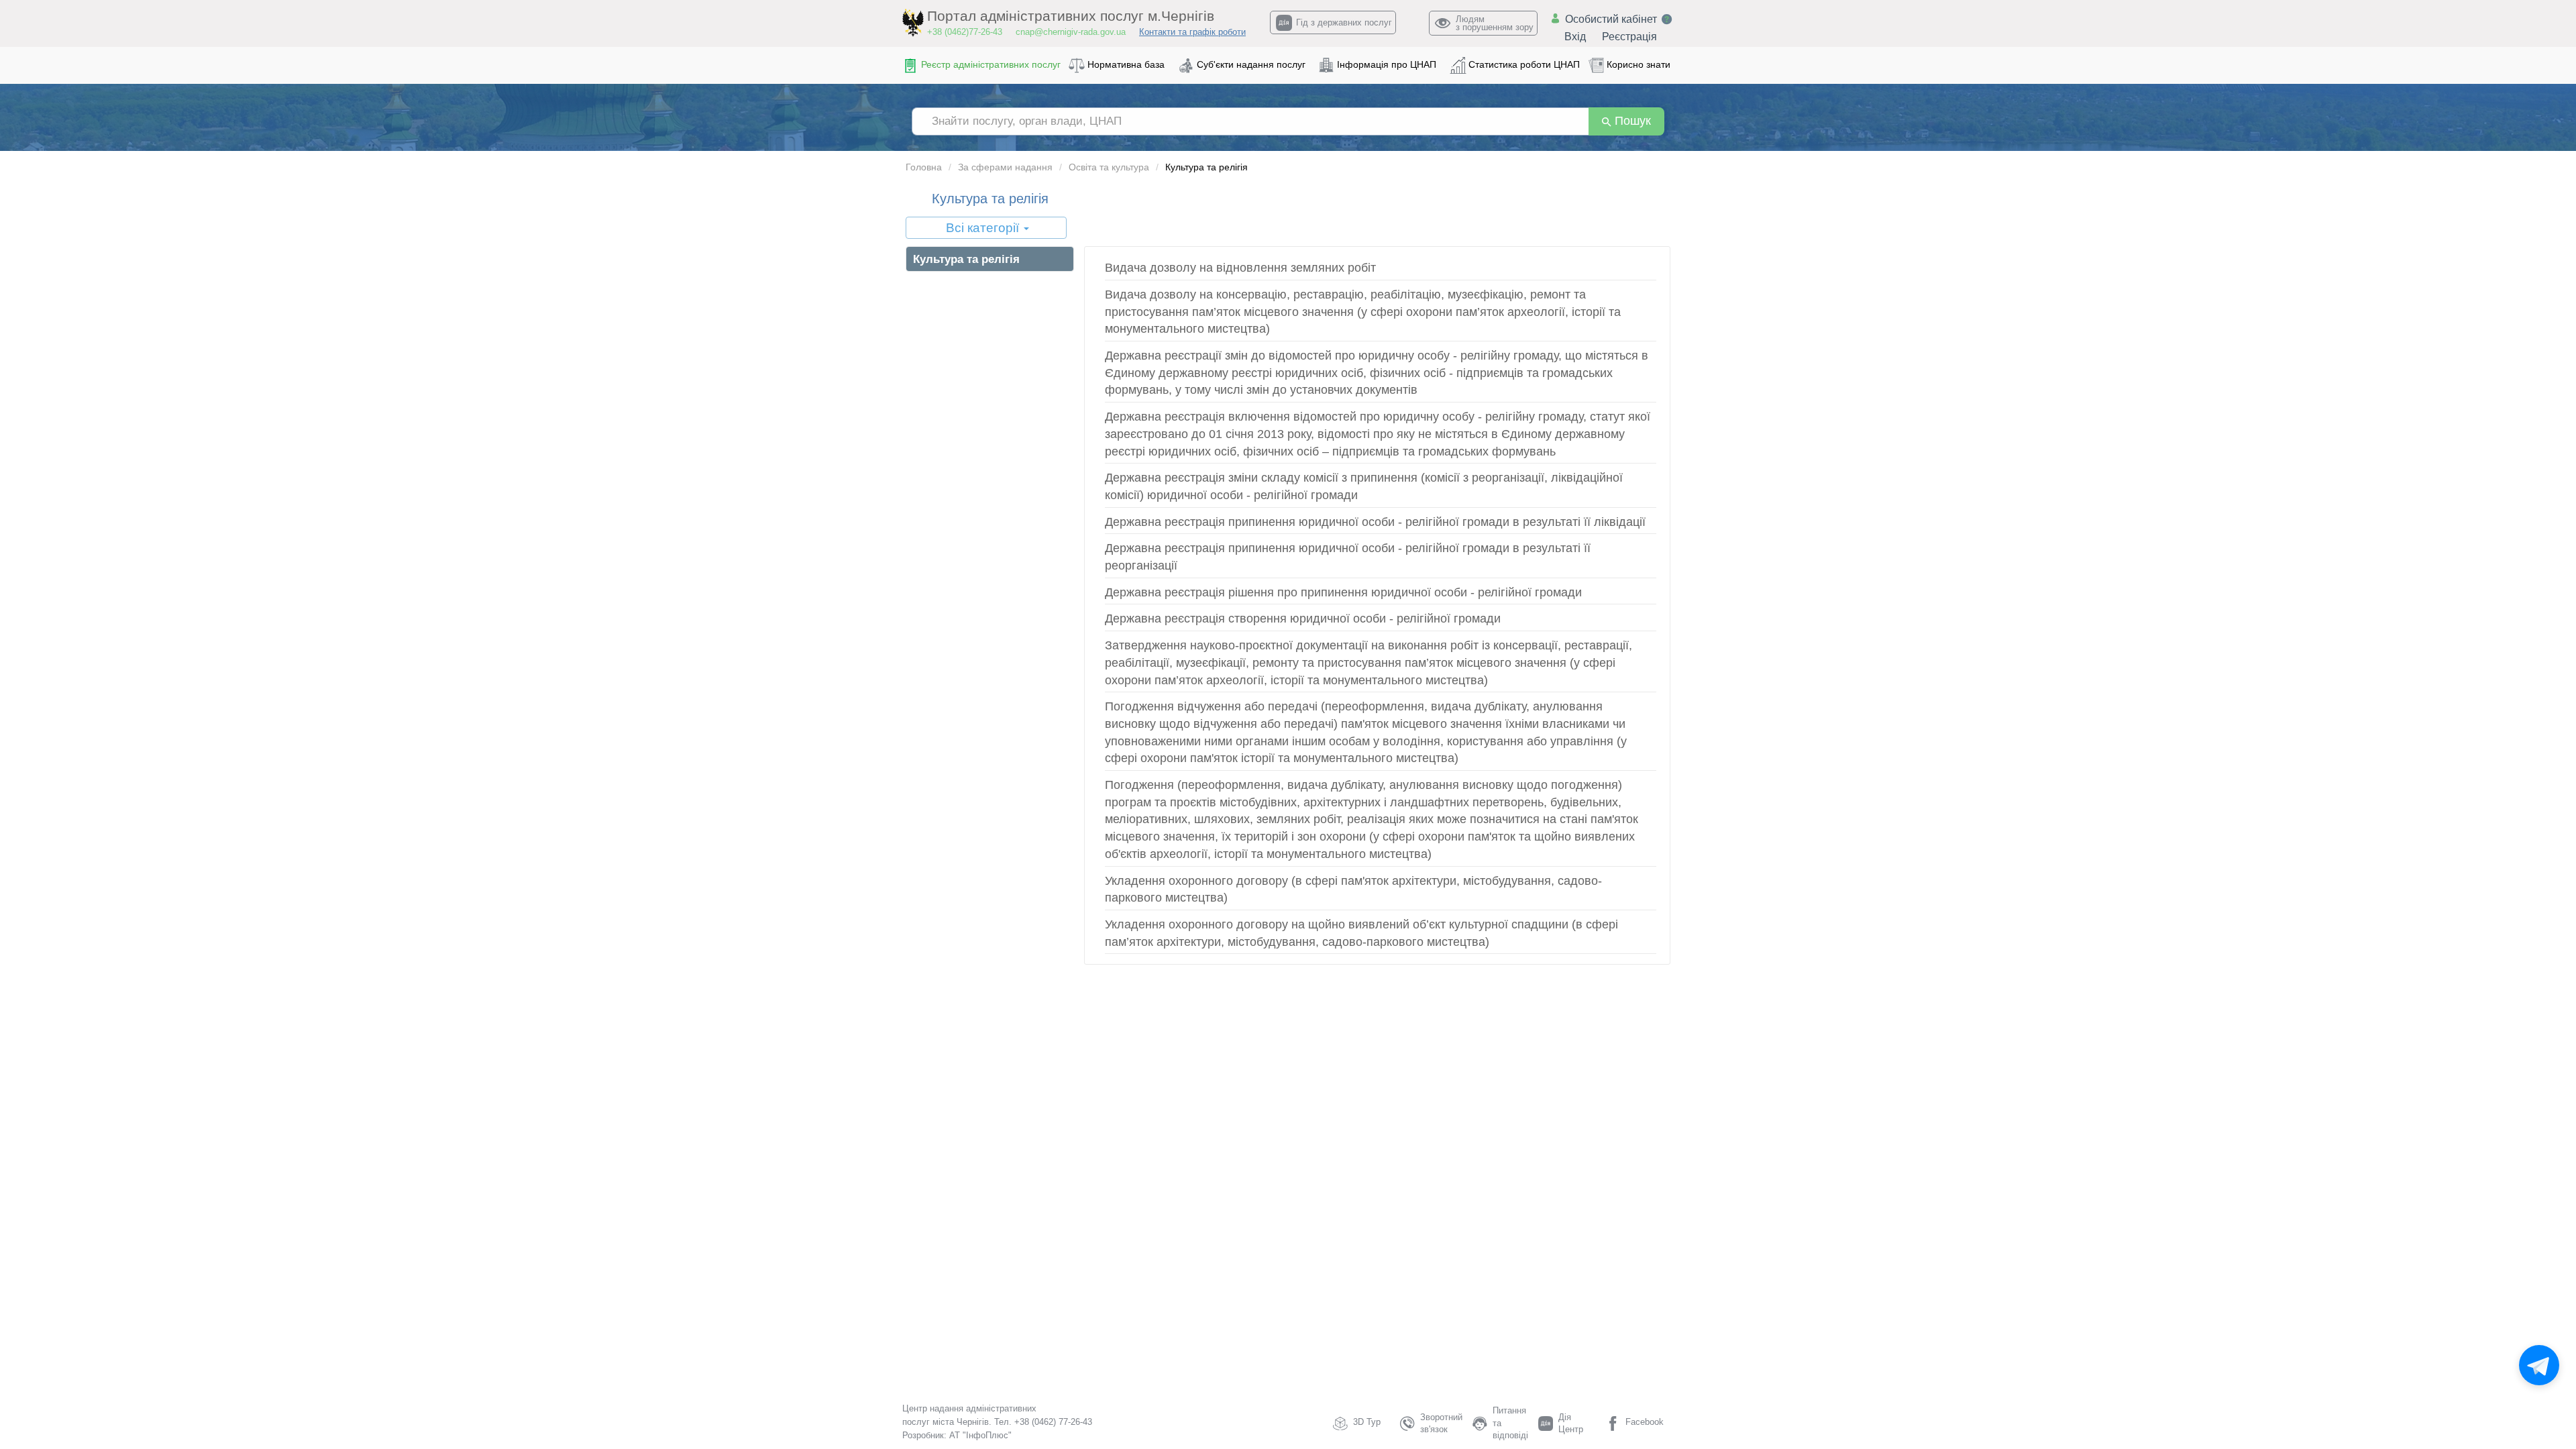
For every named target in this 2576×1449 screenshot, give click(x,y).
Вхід (1575, 37)
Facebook (1645, 1422)
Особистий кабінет (1611, 19)
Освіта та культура (1109, 167)
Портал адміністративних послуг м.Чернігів (1071, 16)
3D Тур (1367, 1422)
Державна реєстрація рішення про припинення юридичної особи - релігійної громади (1343, 592)
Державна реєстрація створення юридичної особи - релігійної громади (1303, 619)
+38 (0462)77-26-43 (965, 32)
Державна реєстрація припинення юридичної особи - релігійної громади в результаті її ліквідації (1375, 522)
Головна (924, 167)
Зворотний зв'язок (1441, 1424)
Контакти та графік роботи (1192, 32)
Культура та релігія (966, 259)
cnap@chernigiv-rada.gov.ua (1071, 32)
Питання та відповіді (1510, 1423)
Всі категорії (984, 228)
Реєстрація (1629, 37)
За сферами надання (1005, 167)
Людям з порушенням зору (1495, 23)
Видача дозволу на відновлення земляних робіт (1240, 268)
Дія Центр (1571, 1424)
